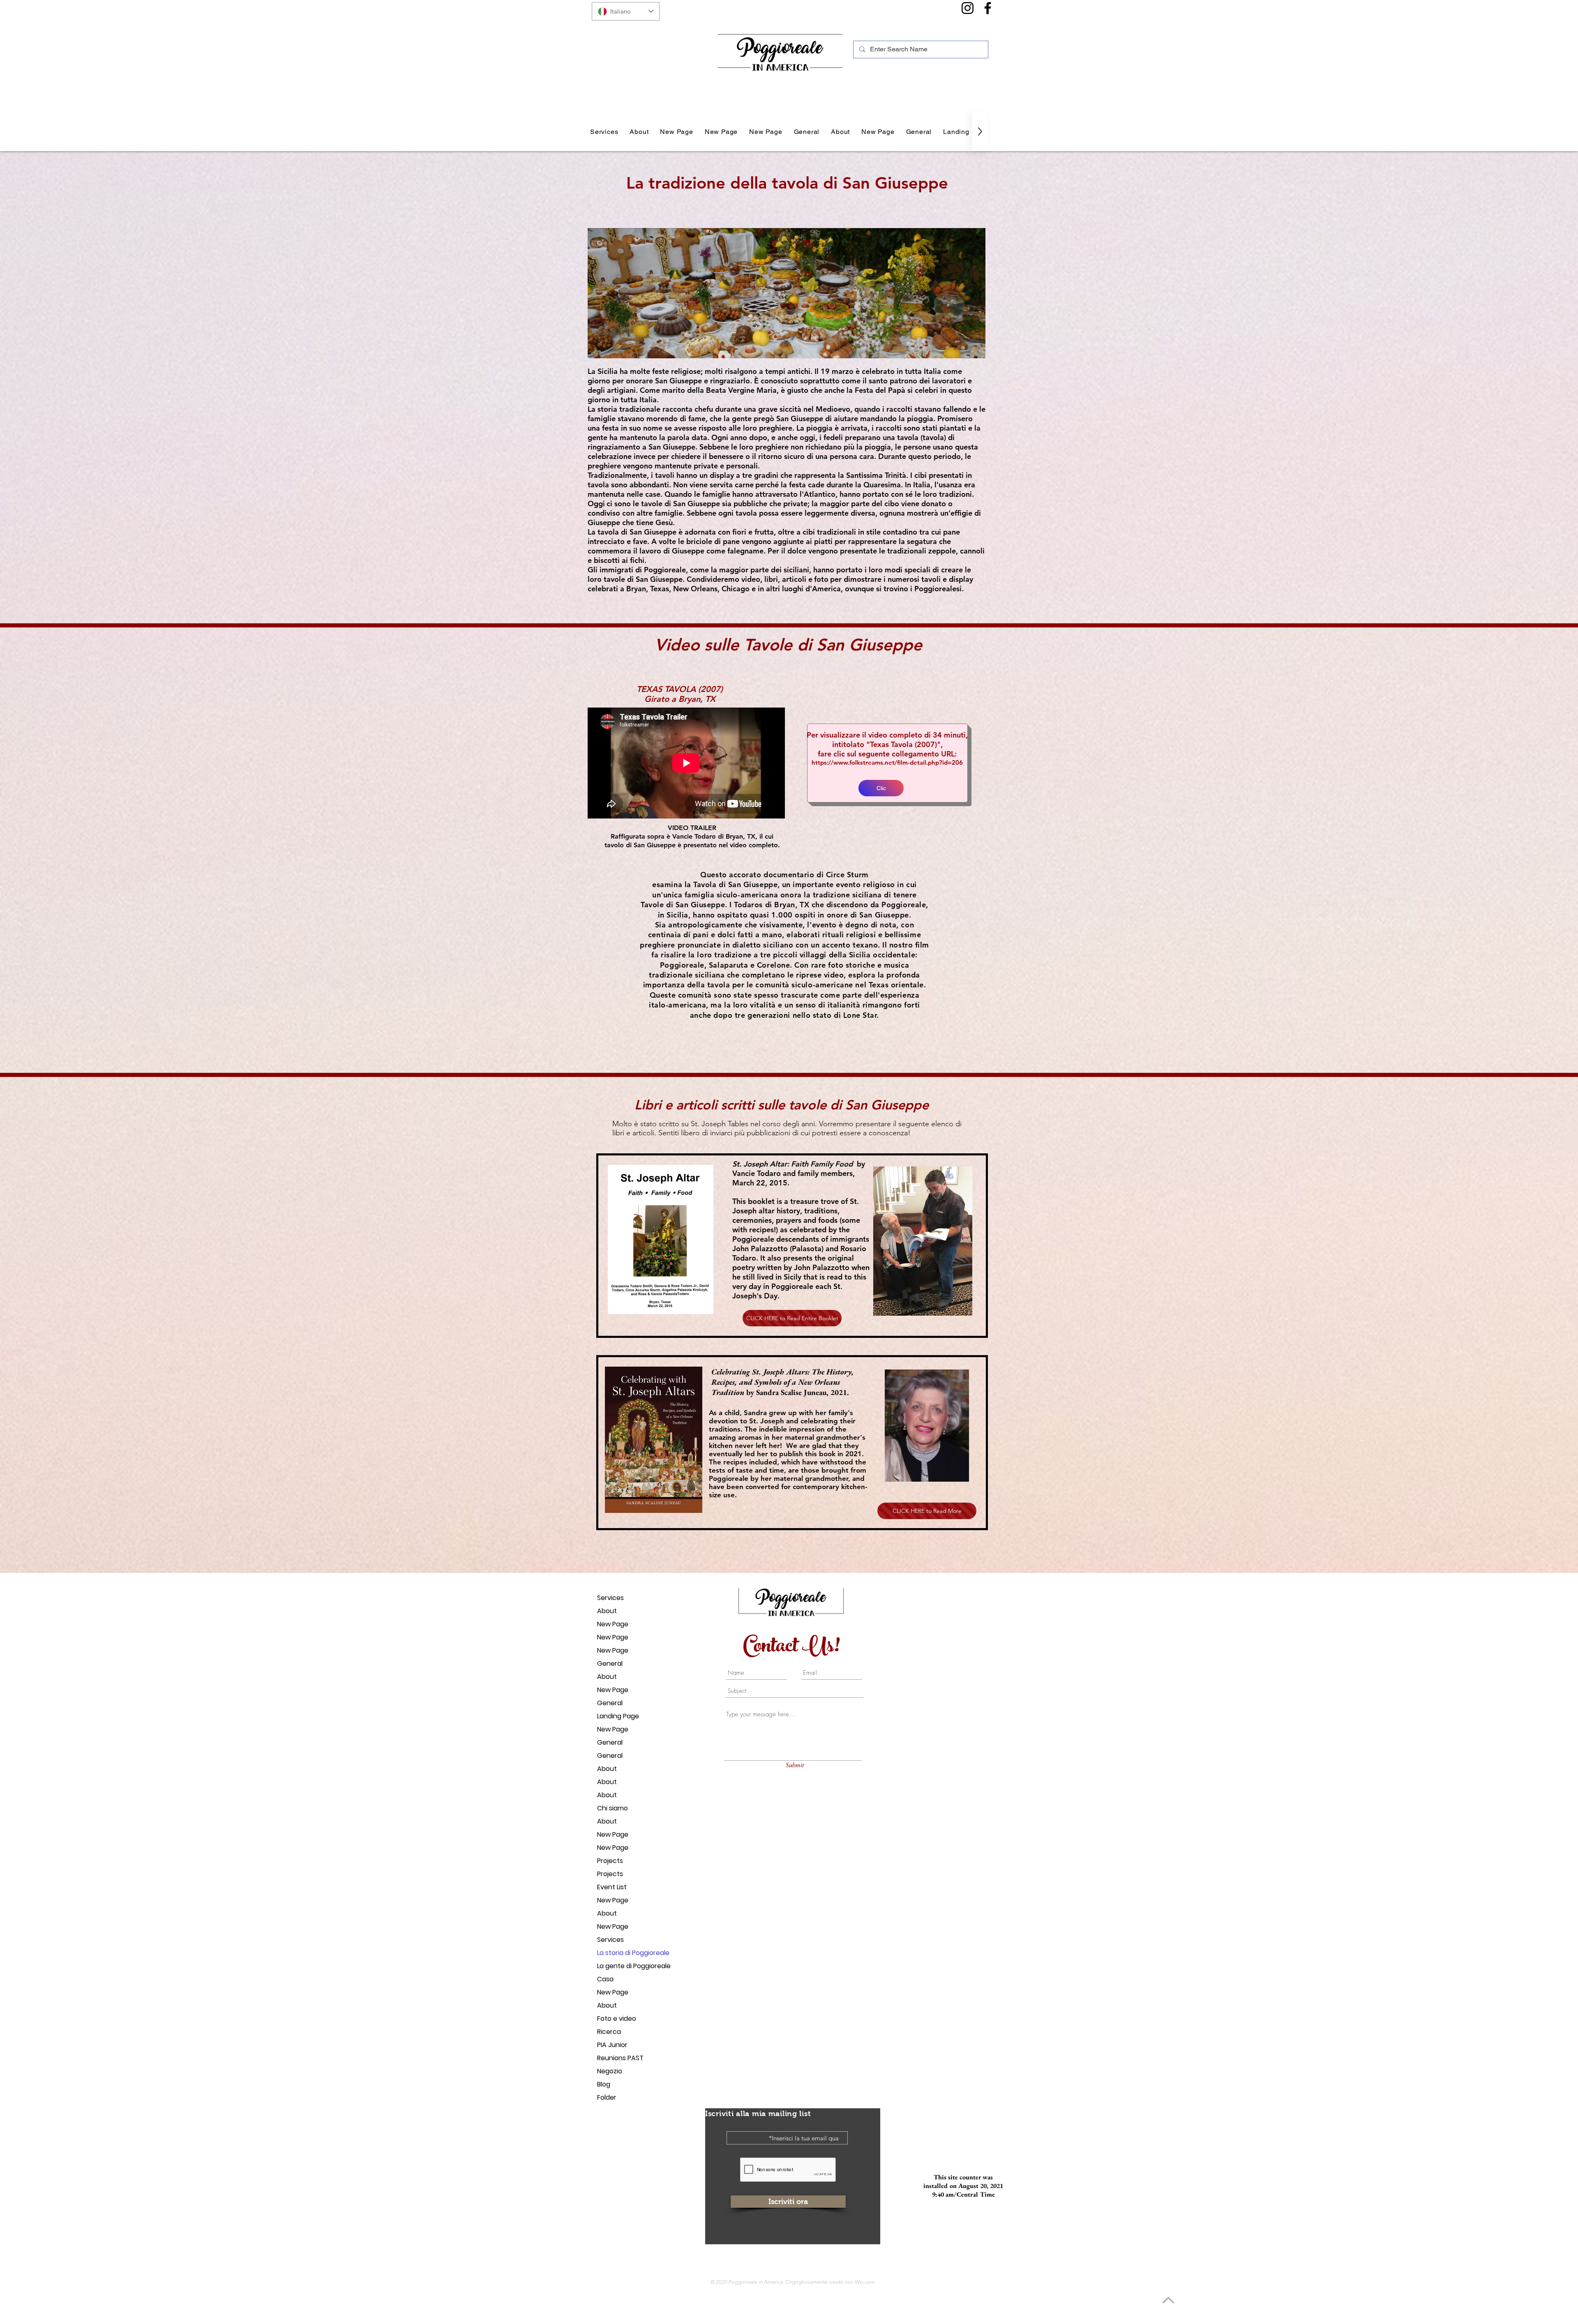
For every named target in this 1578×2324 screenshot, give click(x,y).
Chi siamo (613, 1808)
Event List (612, 1887)
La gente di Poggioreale (626, 1966)
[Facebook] (988, 8)
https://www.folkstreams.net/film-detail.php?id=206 (887, 762)
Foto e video (617, 2019)
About (607, 1611)
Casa (605, 1979)
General (610, 1663)
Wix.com (865, 2282)
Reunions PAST (620, 2058)
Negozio (610, 2071)
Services (610, 1598)
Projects (610, 1861)
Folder (607, 2097)
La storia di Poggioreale (626, 1953)
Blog (604, 2084)
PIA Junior (612, 2045)
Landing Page (618, 1716)
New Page (613, 1624)
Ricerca (609, 2032)
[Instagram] (968, 8)
